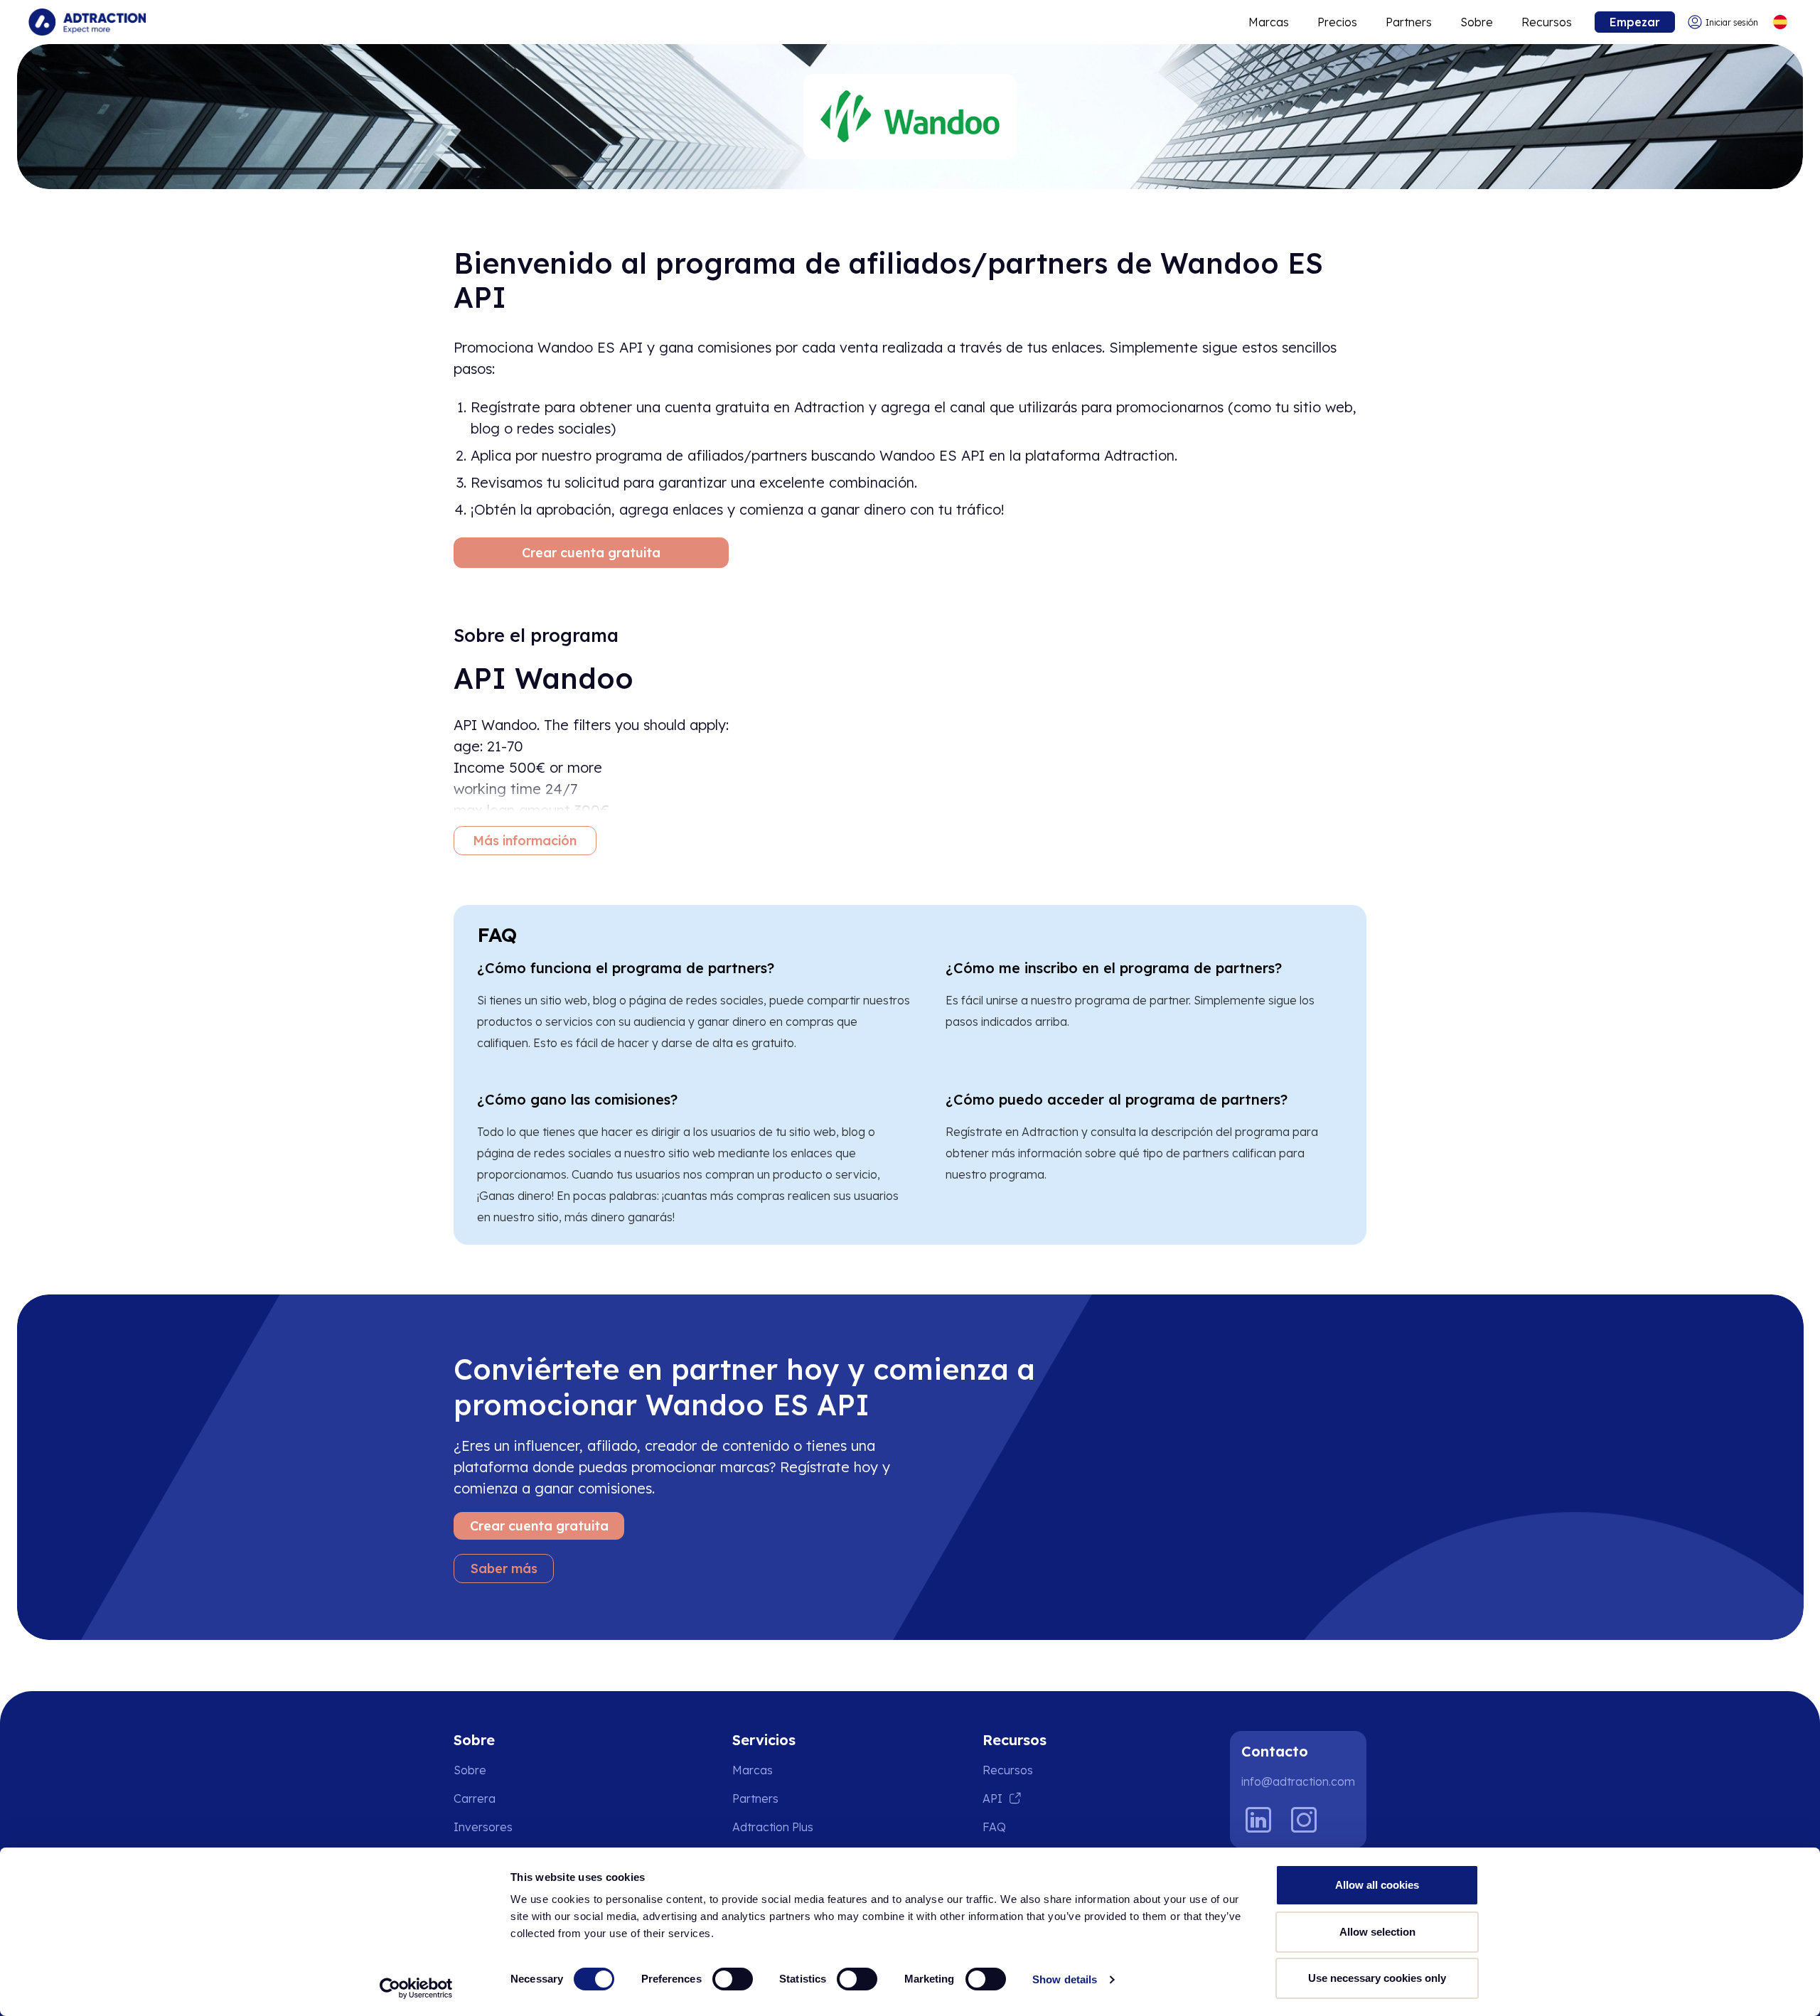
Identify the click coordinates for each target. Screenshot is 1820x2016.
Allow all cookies (1377, 1885)
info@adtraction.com (1298, 1781)
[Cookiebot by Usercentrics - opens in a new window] (416, 1988)
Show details (1065, 1979)
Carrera (475, 1798)
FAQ (994, 1827)
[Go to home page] (87, 22)
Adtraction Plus (773, 1827)
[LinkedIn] (1258, 1820)
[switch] (733, 1979)
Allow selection (1377, 1932)
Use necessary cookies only (1377, 1978)
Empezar (1635, 22)
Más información (525, 841)
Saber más (504, 1569)
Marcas (1269, 22)
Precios (1337, 22)
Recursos (1547, 22)
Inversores (483, 1827)
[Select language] (1780, 22)
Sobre (1477, 22)
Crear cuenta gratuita (591, 553)
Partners (1409, 22)
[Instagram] (1304, 1820)
